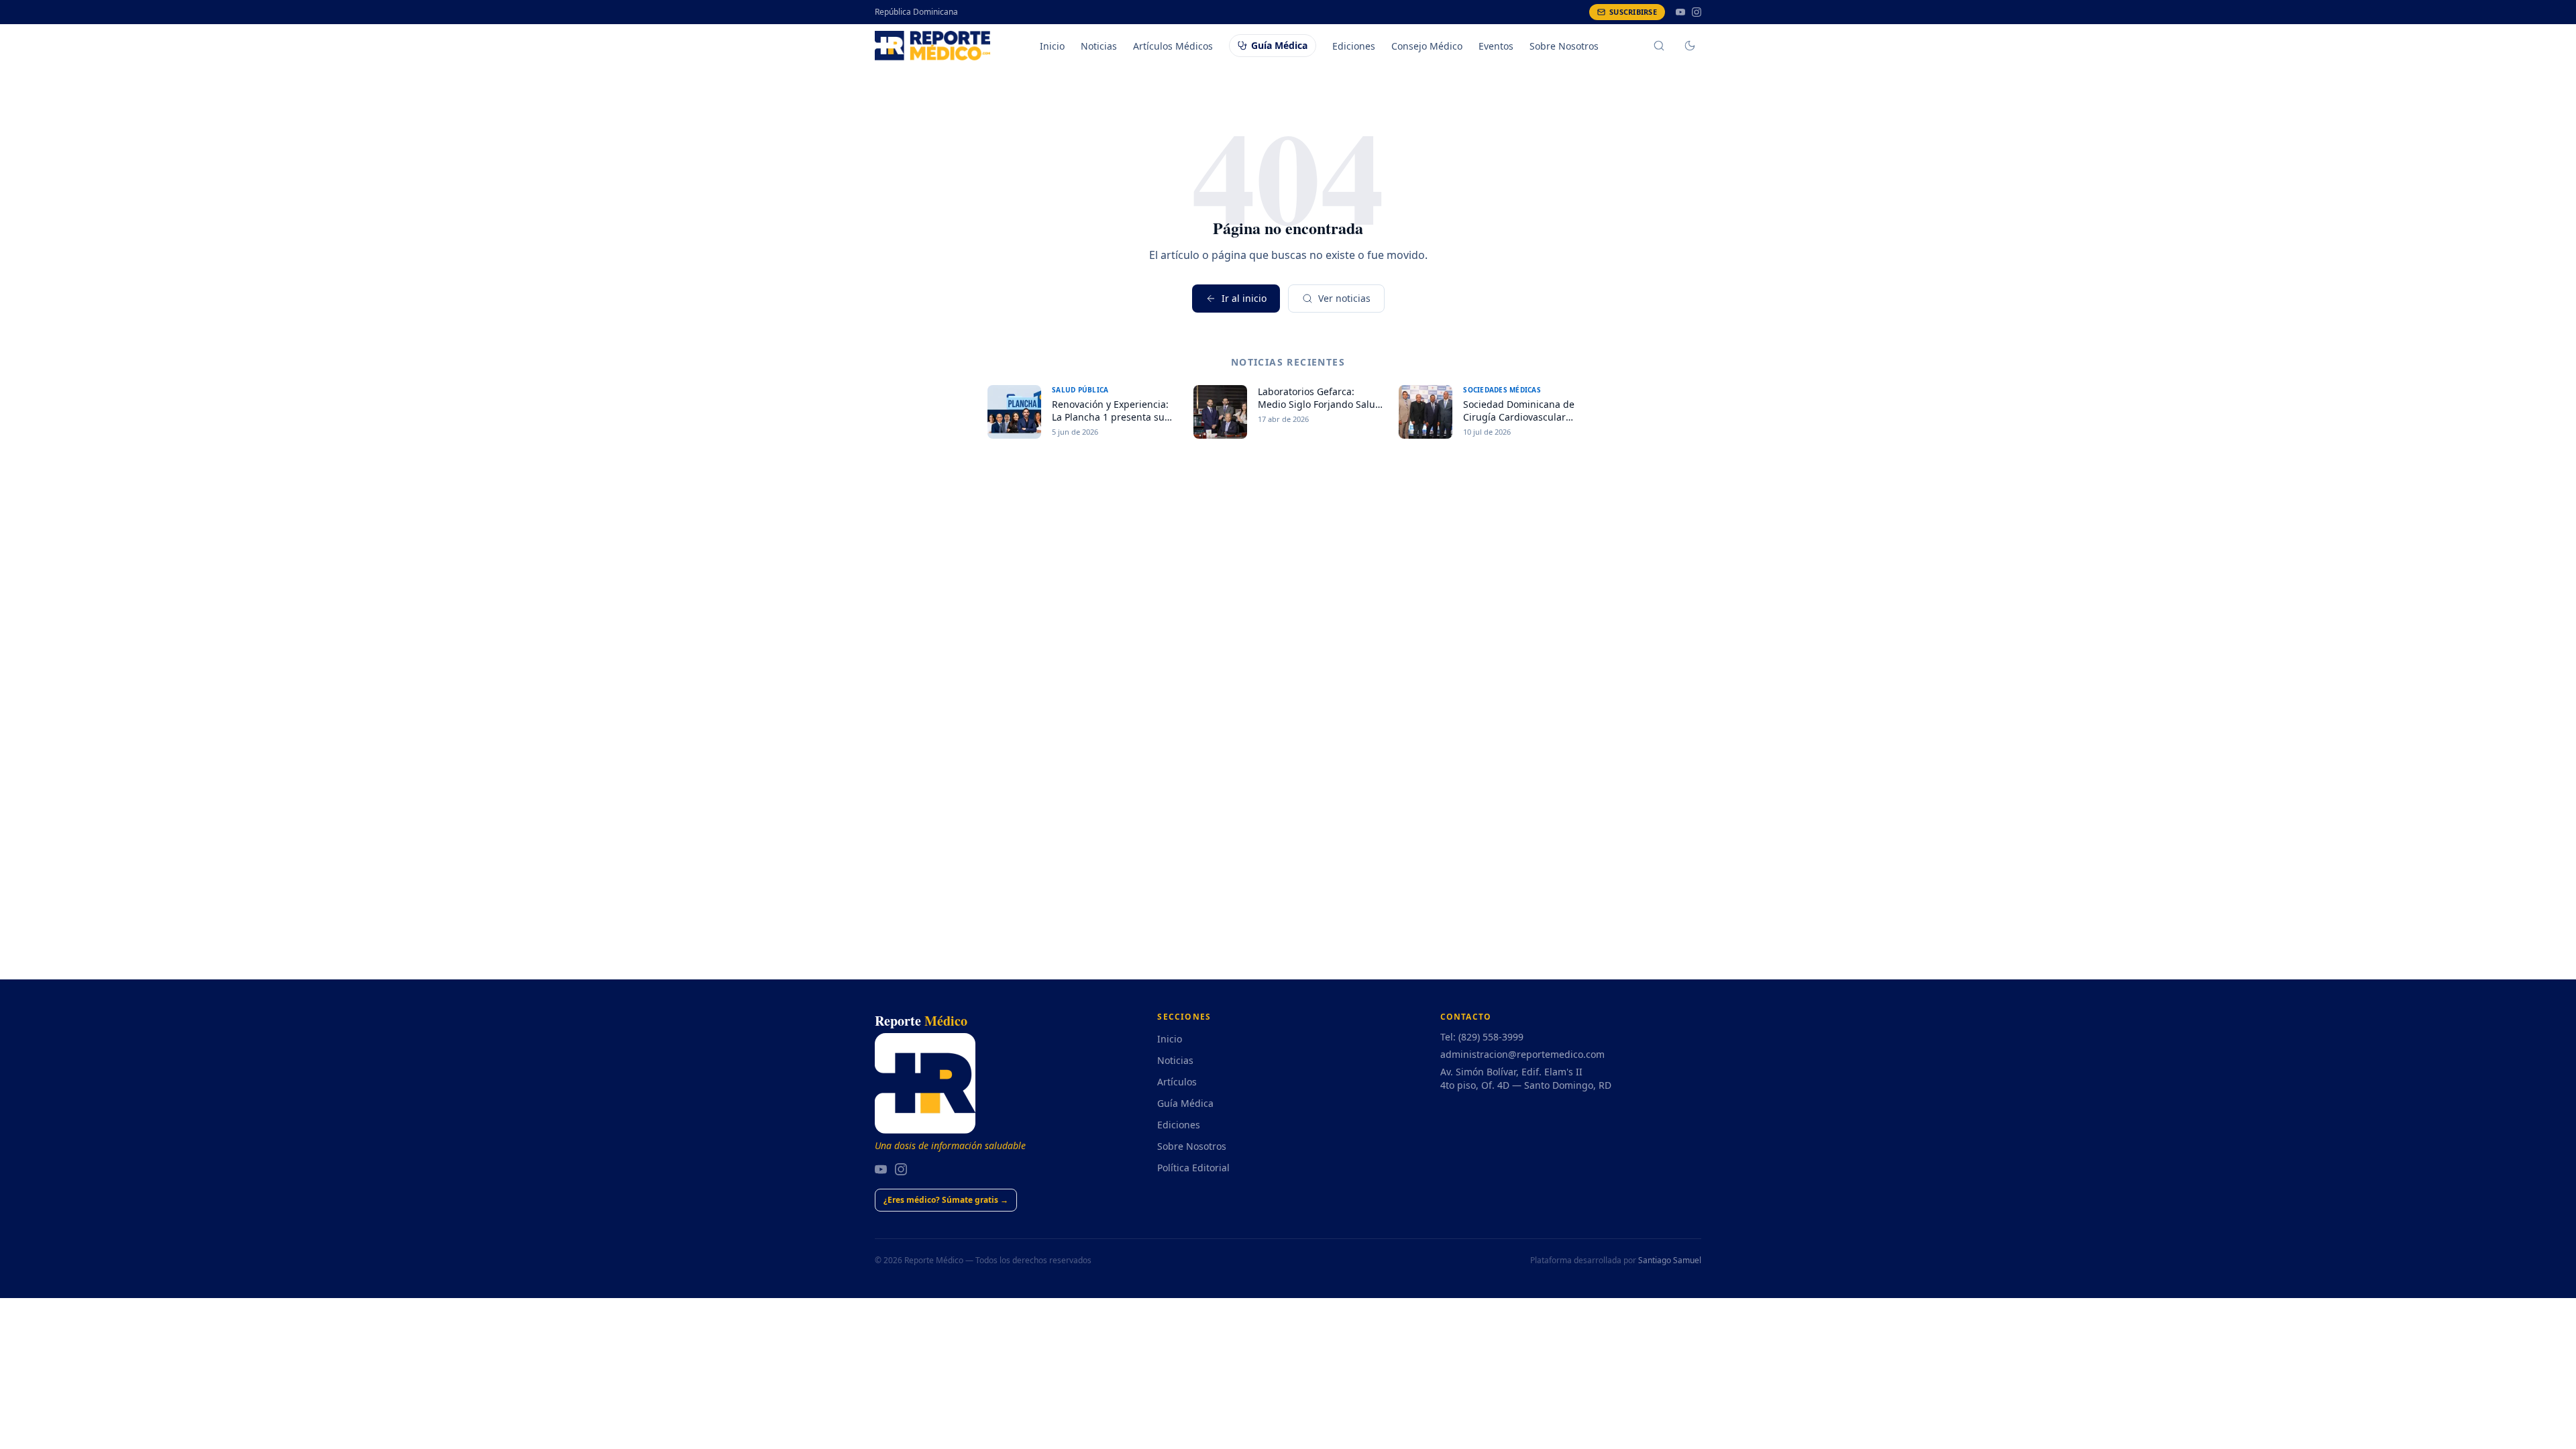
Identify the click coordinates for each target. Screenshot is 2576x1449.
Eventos (1496, 46)
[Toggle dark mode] (1690, 46)
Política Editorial (1193, 1168)
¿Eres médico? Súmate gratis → (946, 1200)
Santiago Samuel (1670, 1260)
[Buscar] (1659, 46)
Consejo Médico (1427, 46)
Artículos (1177, 1082)
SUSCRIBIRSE (1633, 12)
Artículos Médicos (1173, 46)
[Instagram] (1697, 12)
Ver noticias (1344, 298)
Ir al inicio (1244, 298)
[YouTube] (1680, 12)
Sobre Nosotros (1564, 46)
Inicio (1052, 46)
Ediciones (1354, 46)
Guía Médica (1279, 45)
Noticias (1099, 46)
